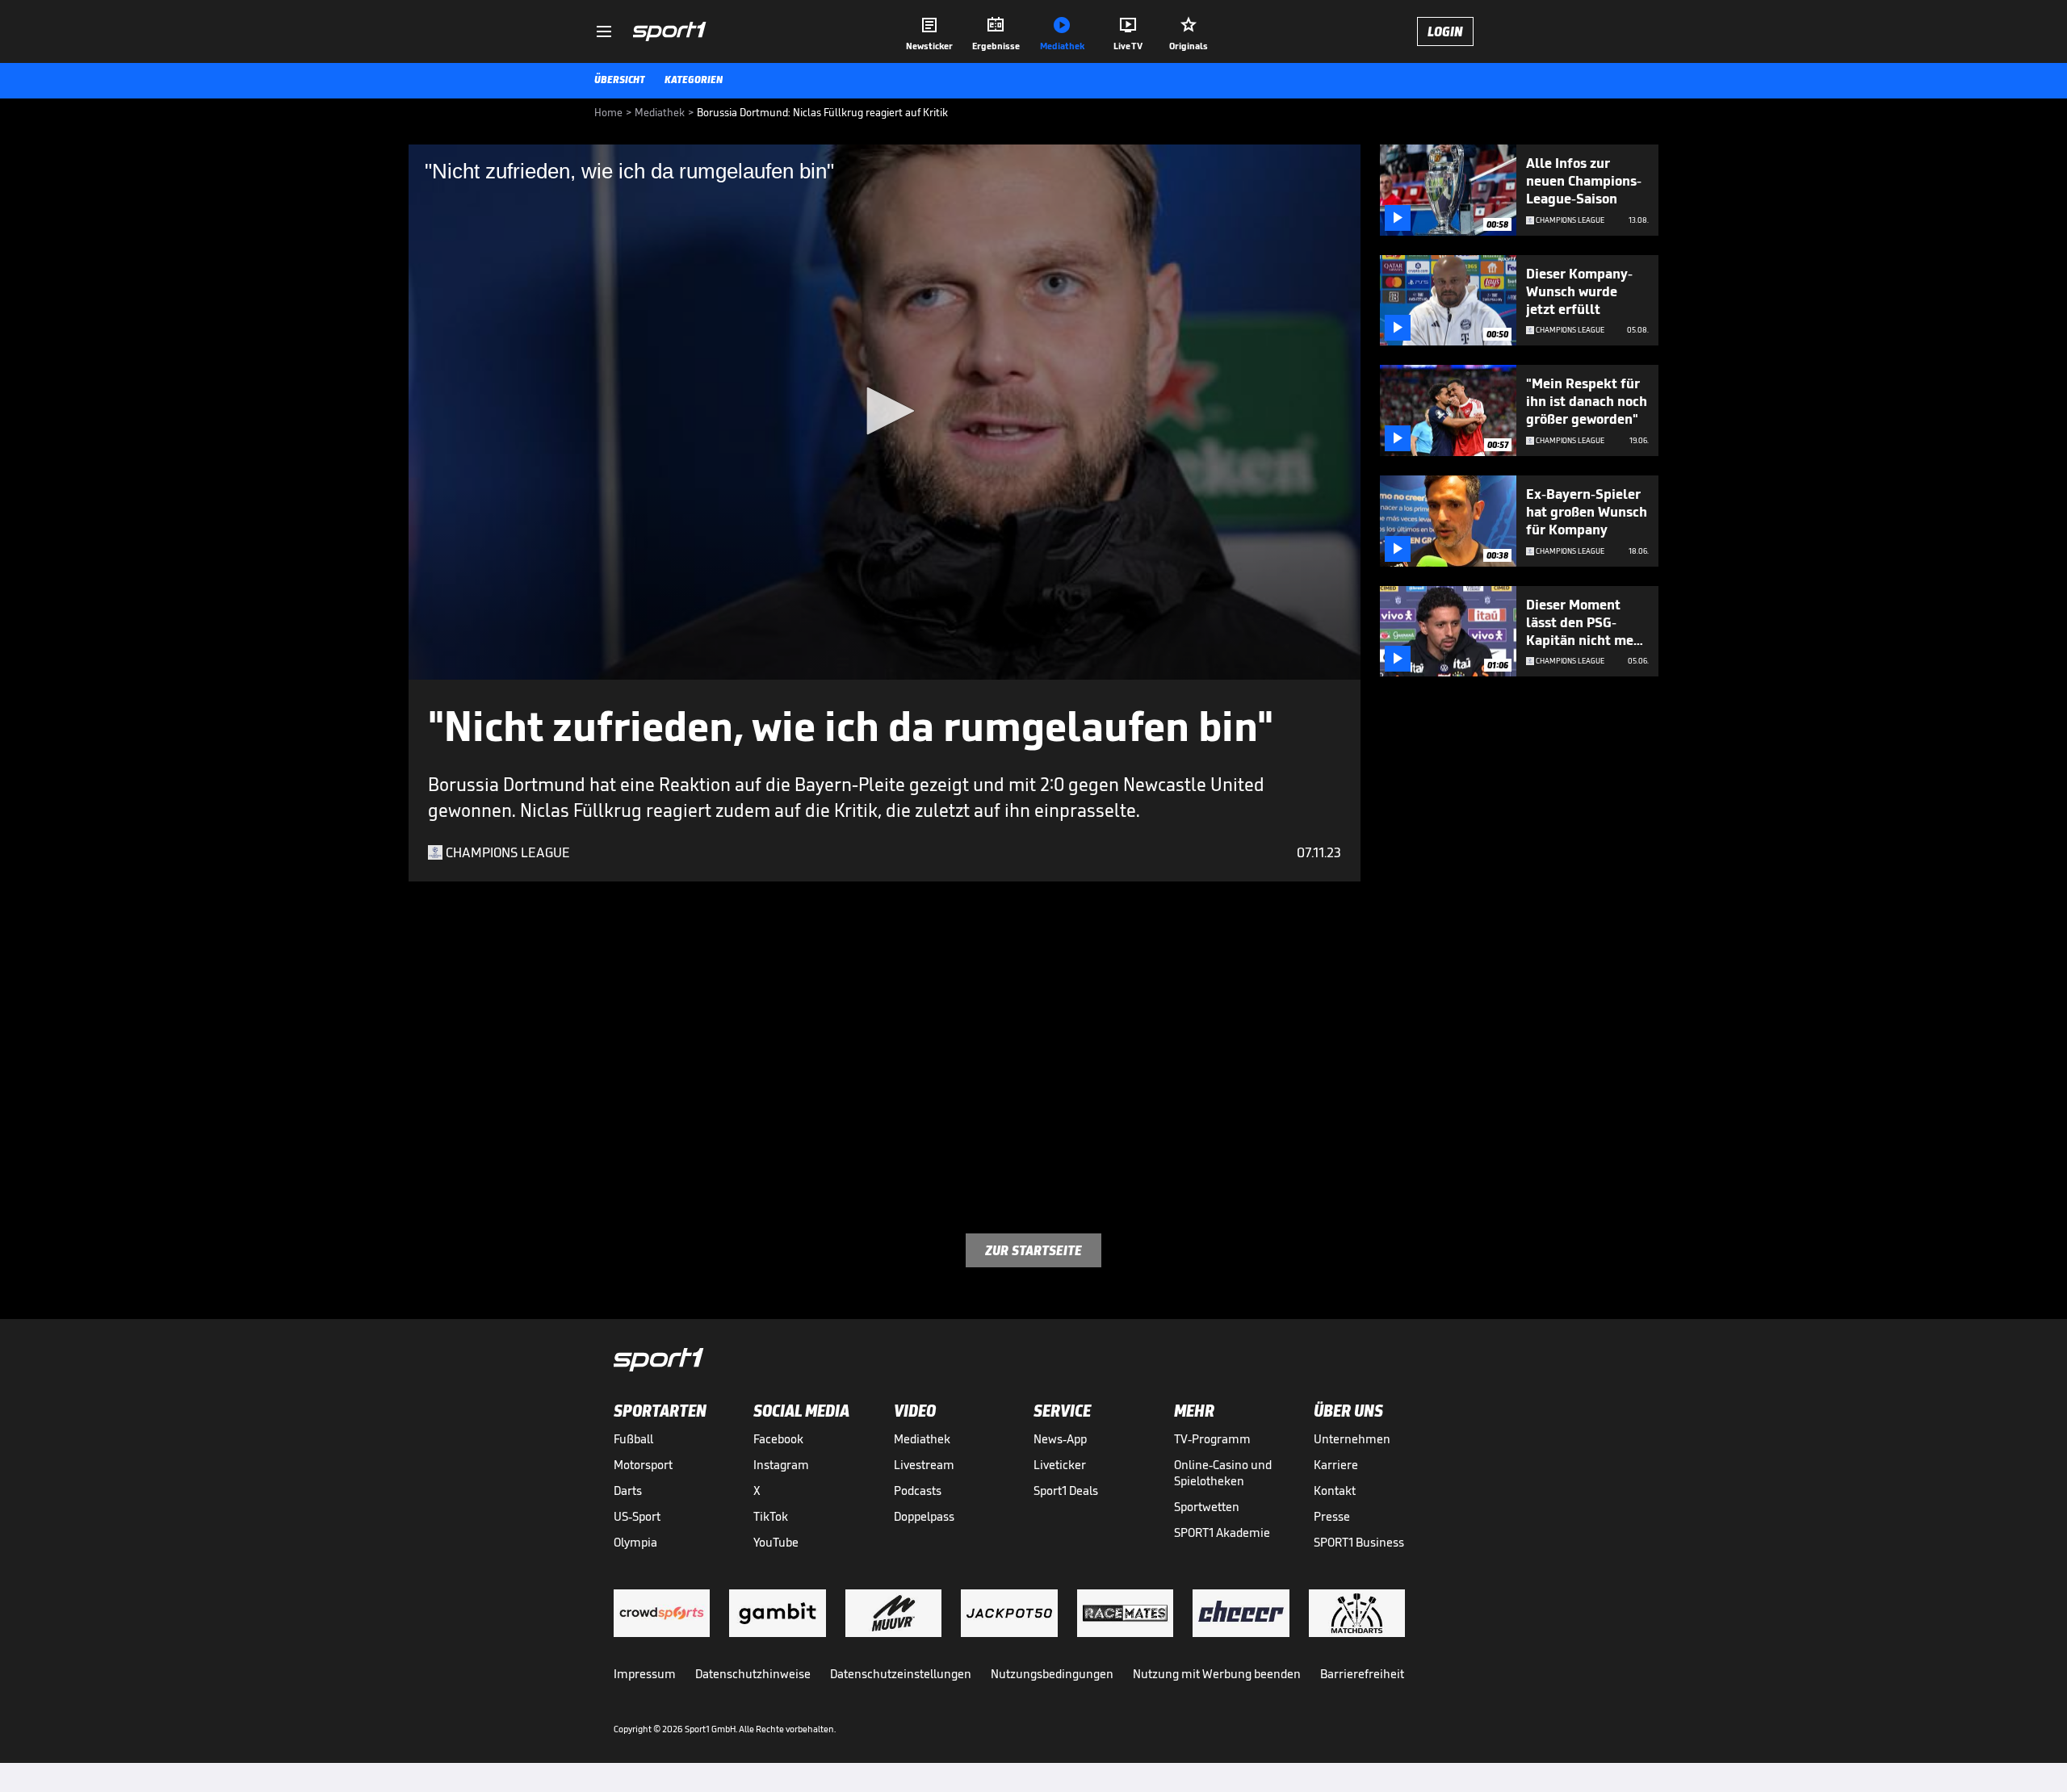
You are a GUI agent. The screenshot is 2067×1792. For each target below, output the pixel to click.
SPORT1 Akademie (1222, 1532)
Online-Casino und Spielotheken (1223, 1473)
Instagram (781, 1465)
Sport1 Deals (1066, 1491)
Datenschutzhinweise (753, 1674)
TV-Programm (1212, 1439)
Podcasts (918, 1491)
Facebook (778, 1439)
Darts (628, 1491)
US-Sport (637, 1516)
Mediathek (922, 1439)
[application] (885, 412)
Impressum (645, 1674)
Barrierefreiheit (1362, 1674)
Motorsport (643, 1465)
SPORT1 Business (1359, 1542)
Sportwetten (1207, 1507)
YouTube (776, 1542)
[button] (885, 411)
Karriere (1336, 1465)
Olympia (635, 1542)
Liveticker (1060, 1465)
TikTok (771, 1516)
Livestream (924, 1465)
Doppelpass (924, 1516)
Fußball (633, 1439)
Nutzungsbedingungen (1052, 1674)
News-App (1060, 1439)
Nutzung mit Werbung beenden (1217, 1674)
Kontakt (1335, 1491)
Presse (1332, 1516)
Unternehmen (1352, 1439)
